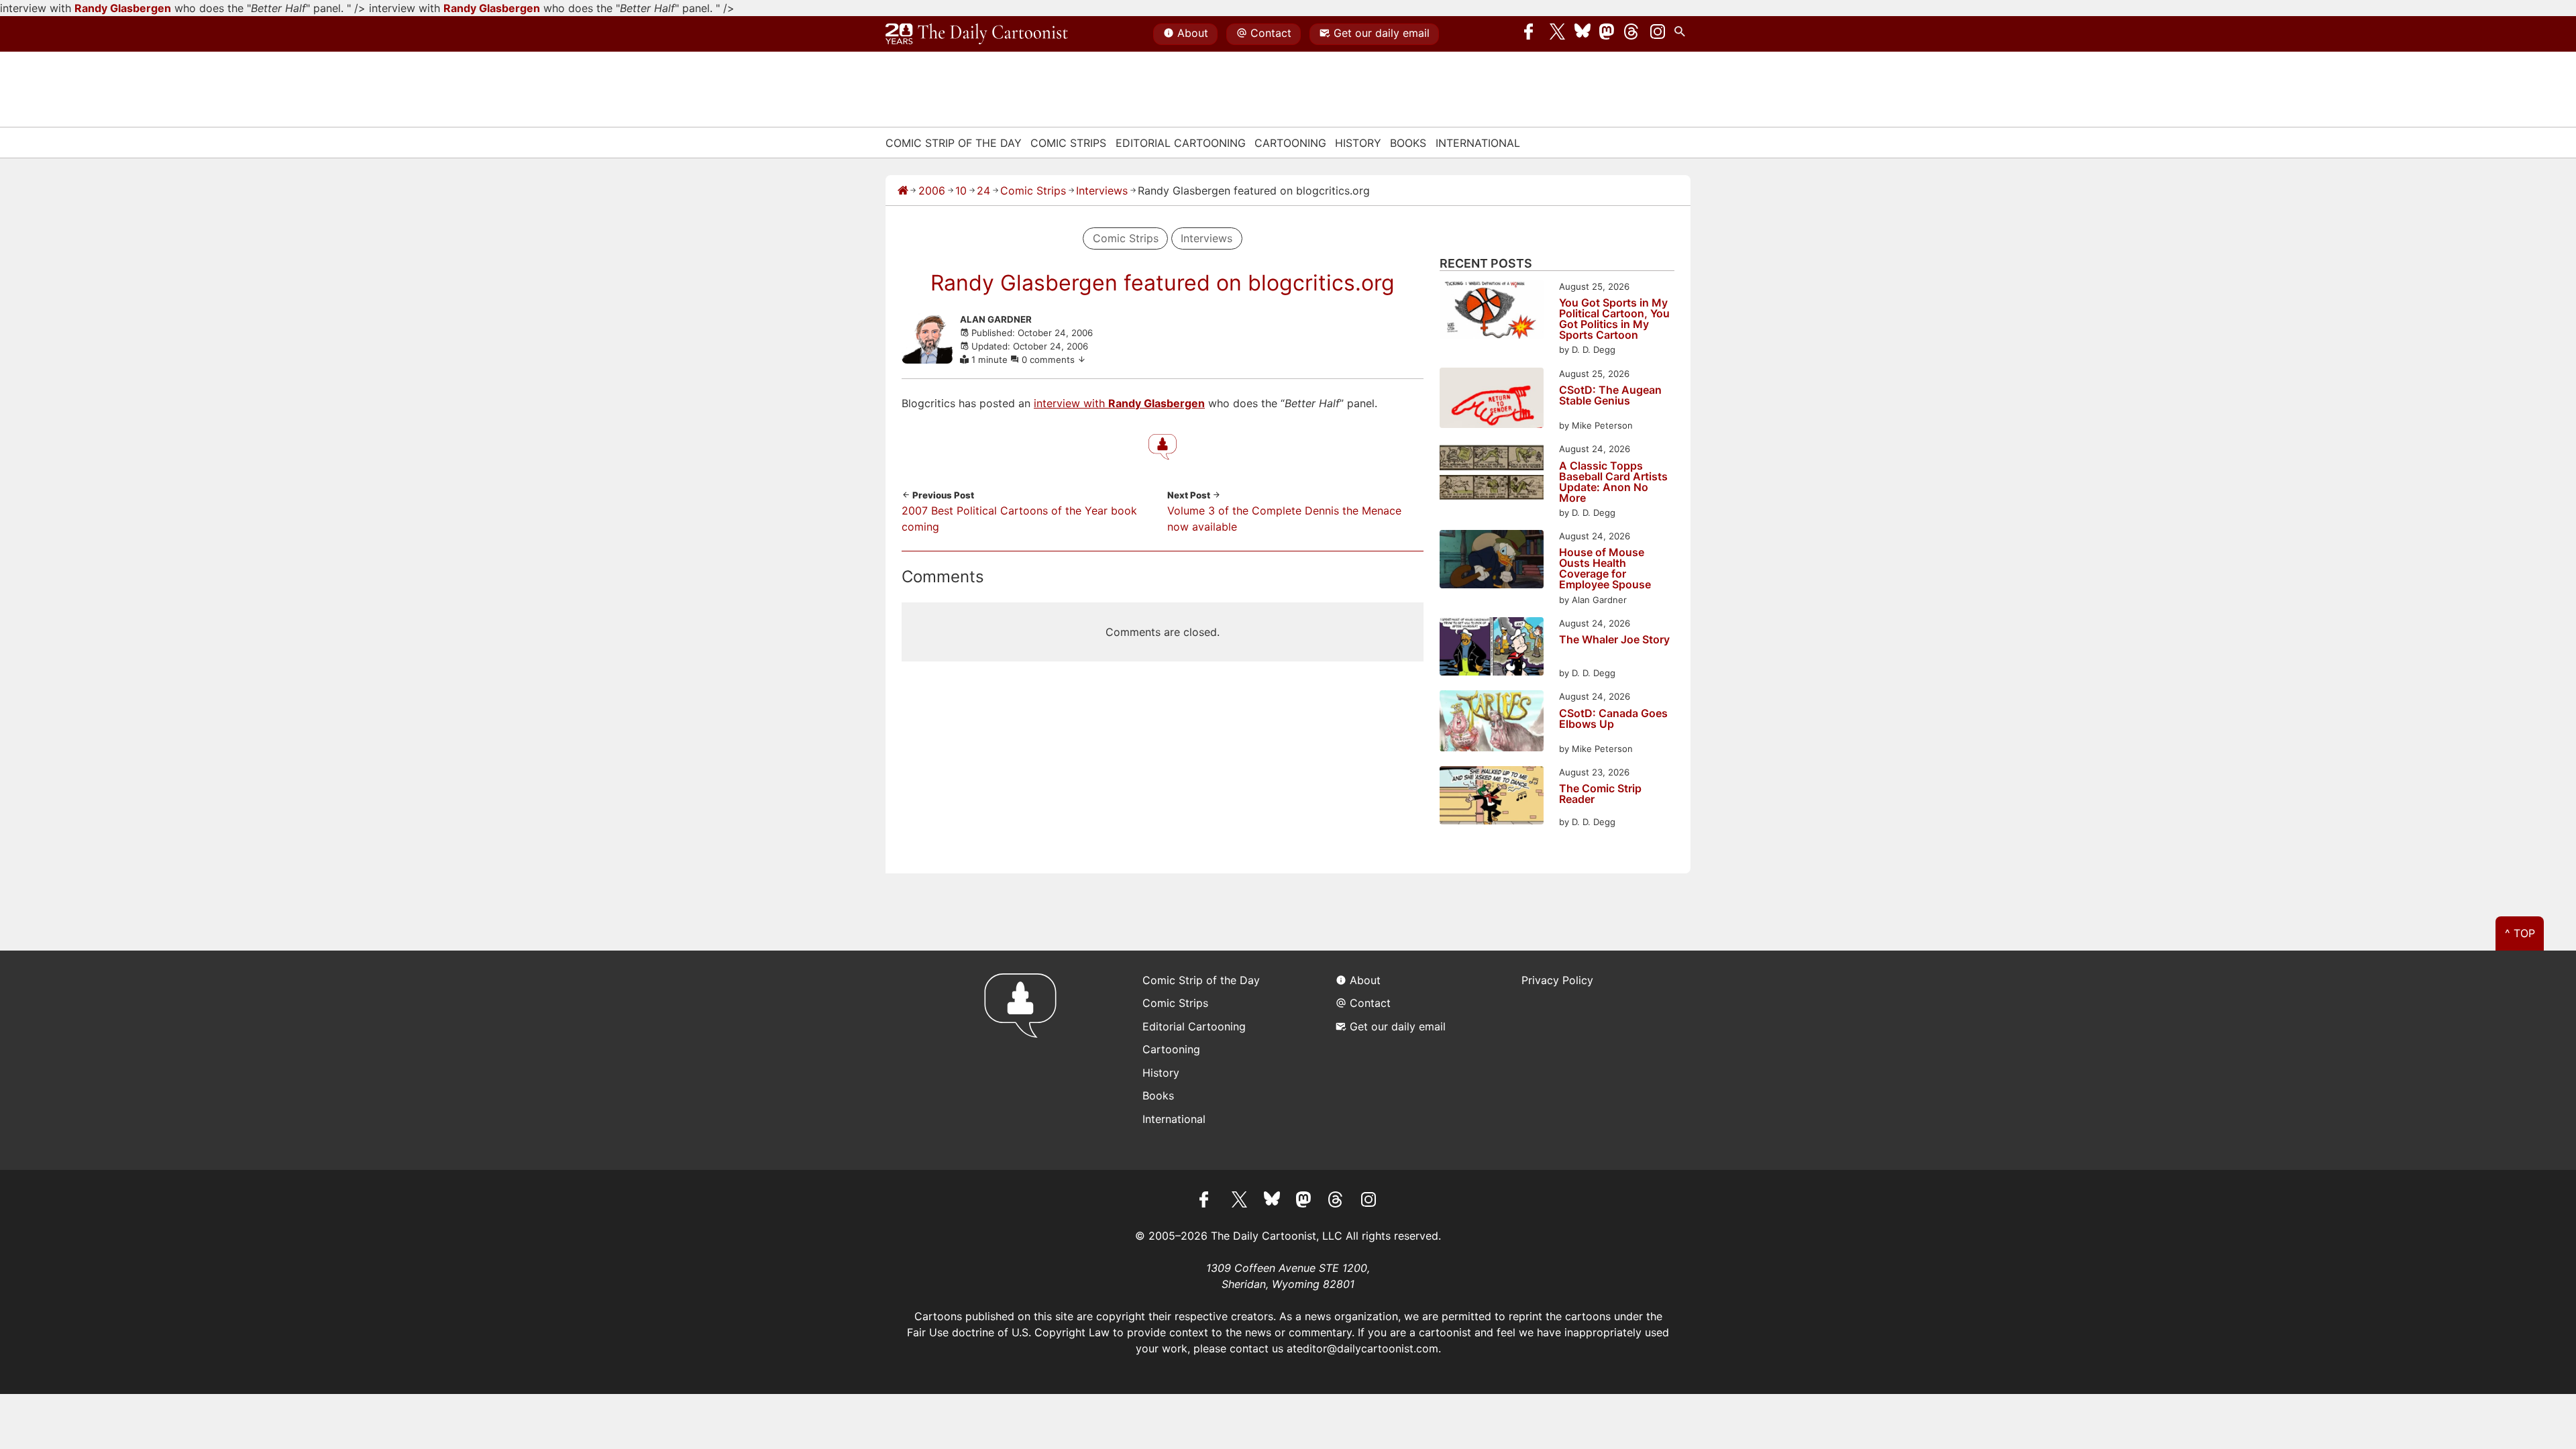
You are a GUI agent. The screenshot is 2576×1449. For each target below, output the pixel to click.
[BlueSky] (1582, 34)
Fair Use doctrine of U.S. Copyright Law (1008, 1332)
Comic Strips (1068, 143)
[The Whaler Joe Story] (1492, 648)
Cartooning (1290, 143)
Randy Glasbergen (123, 8)
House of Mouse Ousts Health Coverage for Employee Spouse (1605, 568)
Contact (1271, 33)
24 (983, 191)
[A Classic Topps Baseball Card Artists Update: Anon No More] (1492, 474)
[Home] (903, 191)
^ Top (2520, 933)
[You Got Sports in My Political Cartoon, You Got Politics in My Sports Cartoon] (1492, 312)
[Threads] (1632, 34)
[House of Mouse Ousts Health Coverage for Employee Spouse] (1492, 561)
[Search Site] (1682, 34)
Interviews (1102, 191)
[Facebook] (1532, 34)
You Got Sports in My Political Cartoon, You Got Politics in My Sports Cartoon (1614, 319)
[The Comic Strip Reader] (1492, 797)
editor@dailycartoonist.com (1367, 1348)
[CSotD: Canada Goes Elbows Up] (1492, 723)
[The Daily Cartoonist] (977, 34)
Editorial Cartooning (1181, 143)
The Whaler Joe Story (1614, 640)
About (1193, 33)
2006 (932, 191)
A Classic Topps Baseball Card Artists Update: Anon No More (1613, 482)
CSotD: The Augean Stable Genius (1610, 396)
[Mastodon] (1607, 34)
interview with (1071, 403)
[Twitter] (1558, 34)
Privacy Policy (1557, 980)
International (1478, 143)
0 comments (1050, 360)
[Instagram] (1658, 34)
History (1358, 143)
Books (1408, 143)
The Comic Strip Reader (1600, 794)
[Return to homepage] (1025, 1060)
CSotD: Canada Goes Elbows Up (1613, 719)
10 (961, 191)
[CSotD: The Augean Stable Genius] (1492, 400)
